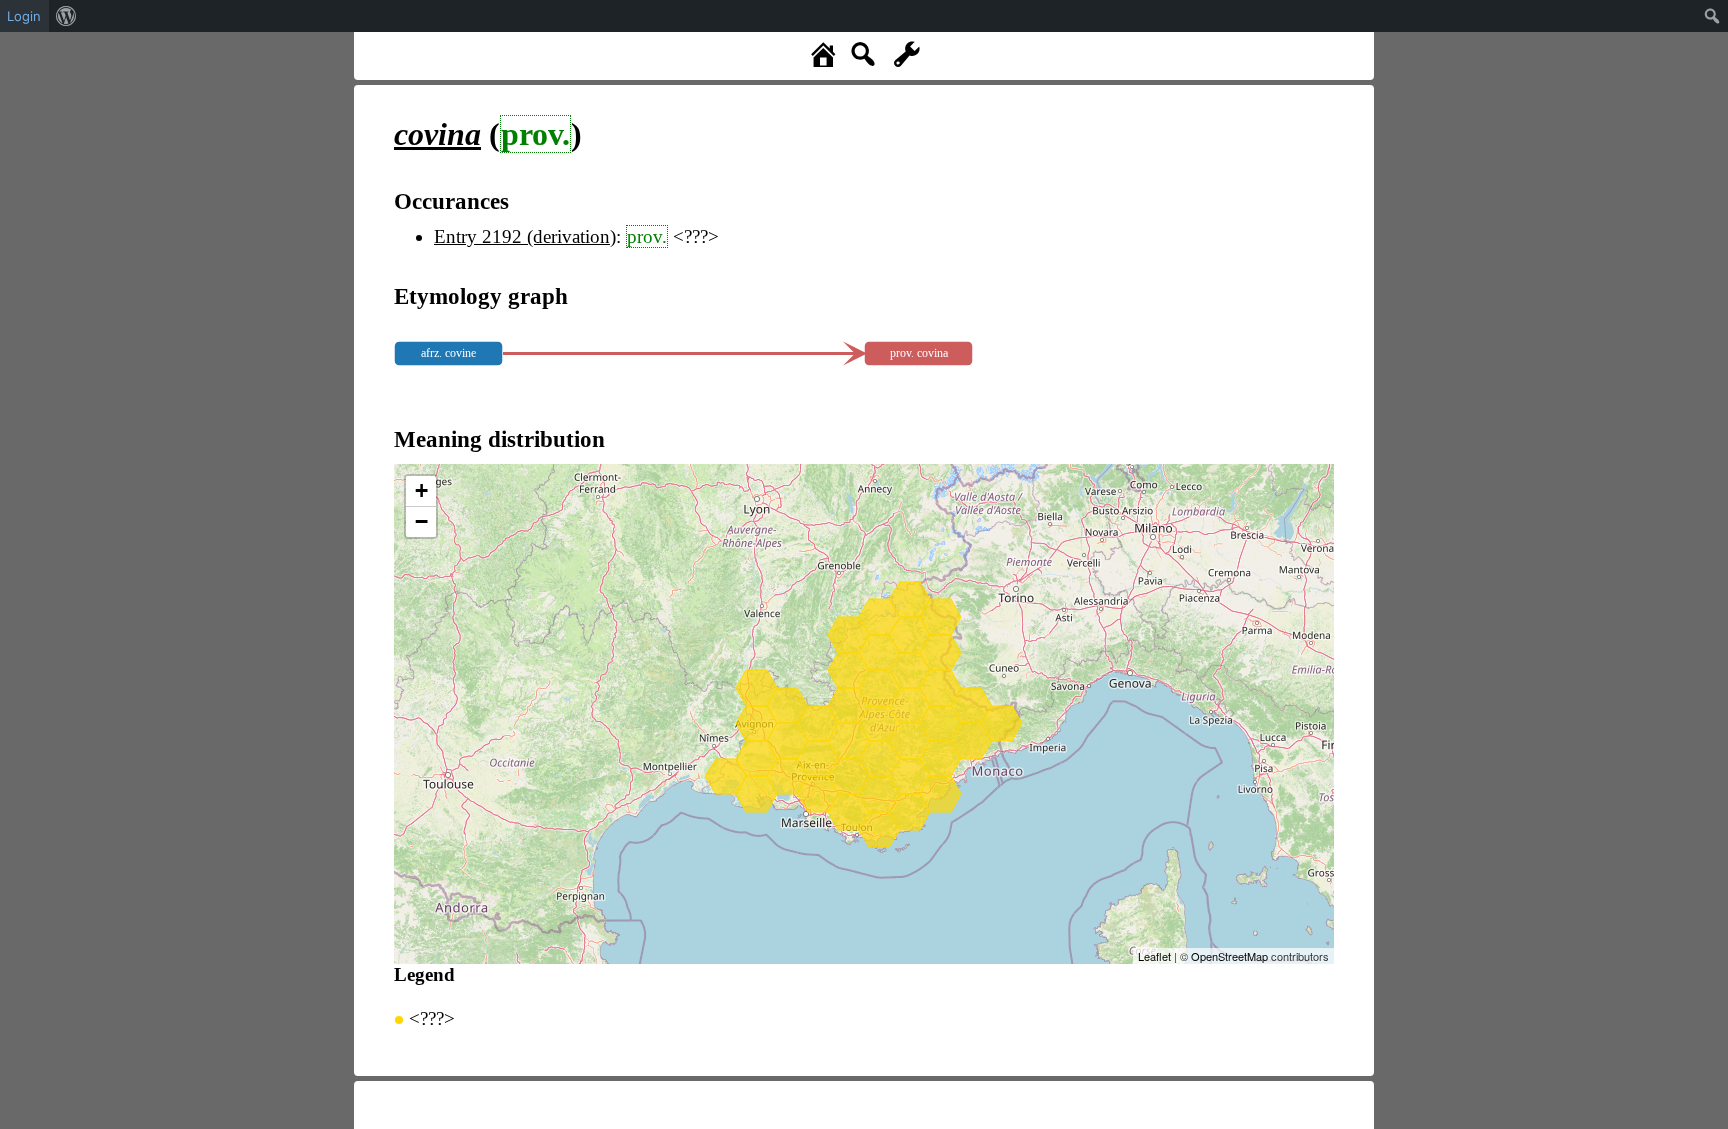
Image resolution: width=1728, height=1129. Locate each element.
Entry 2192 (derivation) (525, 236)
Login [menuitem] (24, 16)
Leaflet (1154, 956)
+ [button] (421, 490)
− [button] (421, 521)
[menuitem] (66, 16)
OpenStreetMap (1229, 956)
